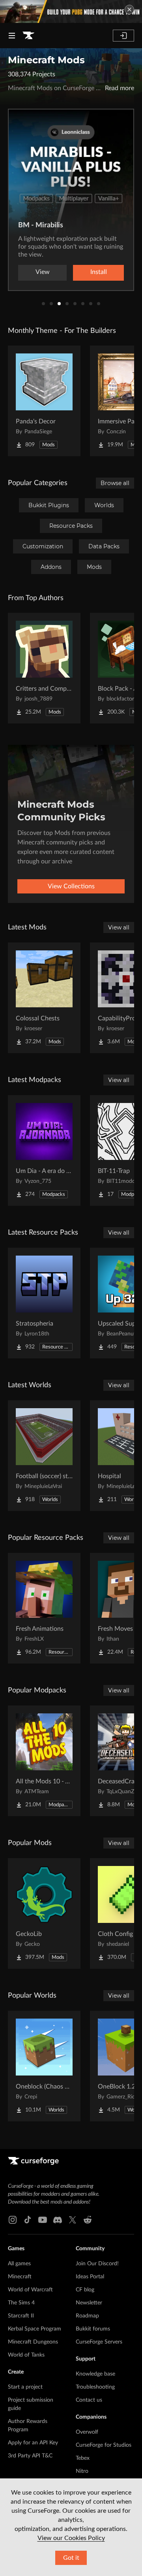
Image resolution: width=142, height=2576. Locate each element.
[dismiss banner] (129, 9)
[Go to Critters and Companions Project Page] (44, 668)
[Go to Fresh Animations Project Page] (44, 1608)
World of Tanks (26, 2355)
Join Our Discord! (97, 2264)
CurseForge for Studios (104, 2445)
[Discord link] (58, 2220)
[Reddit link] (88, 2220)
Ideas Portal (90, 2277)
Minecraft (20, 2277)
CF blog (85, 2290)
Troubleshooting (95, 2387)
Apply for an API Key (33, 2443)
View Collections (71, 886)
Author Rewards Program (28, 2426)
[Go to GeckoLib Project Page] (44, 1913)
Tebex (83, 2458)
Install (99, 272)
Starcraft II (21, 2316)
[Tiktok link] (28, 2220)
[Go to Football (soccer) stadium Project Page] (44, 1456)
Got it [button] (71, 2558)
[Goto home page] (28, 36)
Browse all (115, 483)
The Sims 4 (21, 2303)
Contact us (89, 2400)
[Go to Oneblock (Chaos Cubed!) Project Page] (44, 2066)
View (43, 272)
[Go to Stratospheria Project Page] (44, 1303)
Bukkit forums (93, 2329)
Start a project (25, 2387)
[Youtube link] (43, 2220)
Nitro (82, 2471)
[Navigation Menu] (12, 36)
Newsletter (89, 2303)
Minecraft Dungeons (33, 2342)
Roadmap (87, 2316)
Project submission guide (31, 2404)
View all (119, 927)
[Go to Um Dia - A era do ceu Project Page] (44, 1150)
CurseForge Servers (99, 2342)
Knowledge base (95, 2374)
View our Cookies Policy (71, 2538)
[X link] (73, 2220)
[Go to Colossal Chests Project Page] (44, 998)
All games (19, 2264)
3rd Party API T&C (30, 2456)
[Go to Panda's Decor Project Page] (44, 401)
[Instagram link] (13, 2220)
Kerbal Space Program (35, 2329)
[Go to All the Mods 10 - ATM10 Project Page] (44, 1761)
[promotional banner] (71, 11)
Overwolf (87, 2432)
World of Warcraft (30, 2290)
